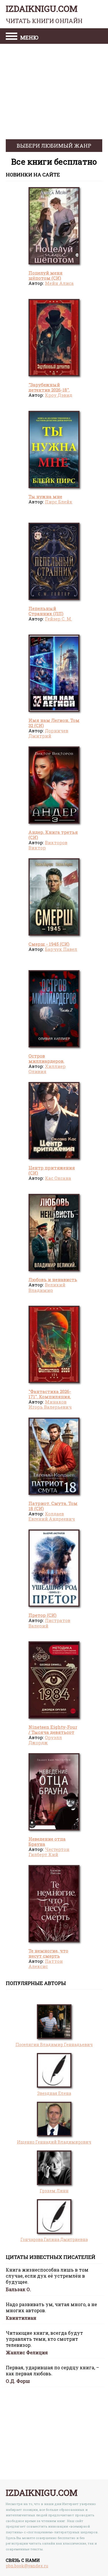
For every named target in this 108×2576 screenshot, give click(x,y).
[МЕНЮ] (12, 37)
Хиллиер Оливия (47, 1069)
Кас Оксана (58, 1178)
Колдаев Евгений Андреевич (52, 1516)
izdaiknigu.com (44, 14)
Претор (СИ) (42, 1615)
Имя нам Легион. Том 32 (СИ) (54, 723)
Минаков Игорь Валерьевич (50, 1404)
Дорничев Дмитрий (48, 733)
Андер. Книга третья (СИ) (53, 835)
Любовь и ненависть (53, 1279)
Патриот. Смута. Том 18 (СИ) (53, 1506)
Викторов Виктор (48, 845)
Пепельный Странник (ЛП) (46, 611)
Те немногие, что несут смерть (48, 1953)
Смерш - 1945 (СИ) (49, 944)
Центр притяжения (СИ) (52, 1170)
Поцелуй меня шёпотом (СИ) (46, 275)
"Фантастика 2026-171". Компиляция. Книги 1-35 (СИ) (50, 1397)
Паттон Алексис (46, 1964)
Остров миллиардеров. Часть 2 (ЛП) (46, 1061)
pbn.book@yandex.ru (27, 2566)
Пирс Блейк (59, 502)
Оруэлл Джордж (45, 1740)
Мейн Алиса (59, 283)
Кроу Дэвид (59, 395)
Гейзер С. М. (58, 619)
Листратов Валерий (49, 1623)
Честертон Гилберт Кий (49, 1852)
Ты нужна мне (45, 496)
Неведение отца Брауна (47, 1841)
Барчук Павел (61, 949)
